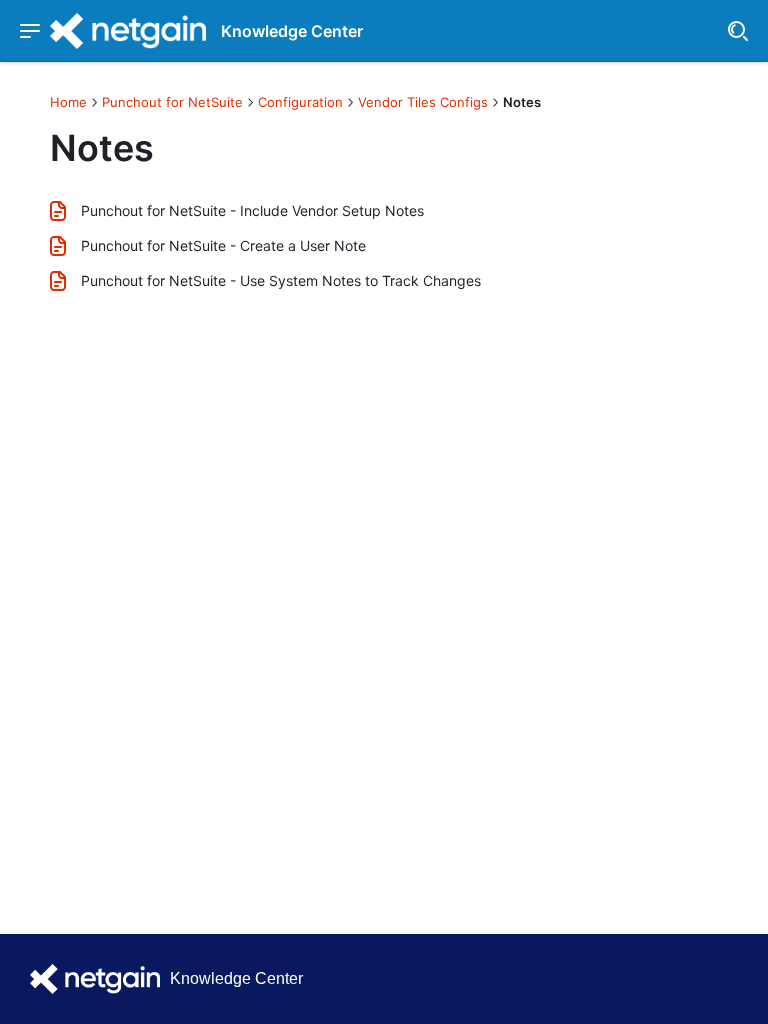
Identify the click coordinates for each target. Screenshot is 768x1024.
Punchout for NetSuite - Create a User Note (223, 245)
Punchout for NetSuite (172, 102)
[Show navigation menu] (30, 31)
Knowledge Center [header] (292, 31)
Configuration (300, 102)
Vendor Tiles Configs (423, 102)
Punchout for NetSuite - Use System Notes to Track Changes (281, 280)
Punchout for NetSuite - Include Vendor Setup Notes (252, 210)
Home (68, 102)
